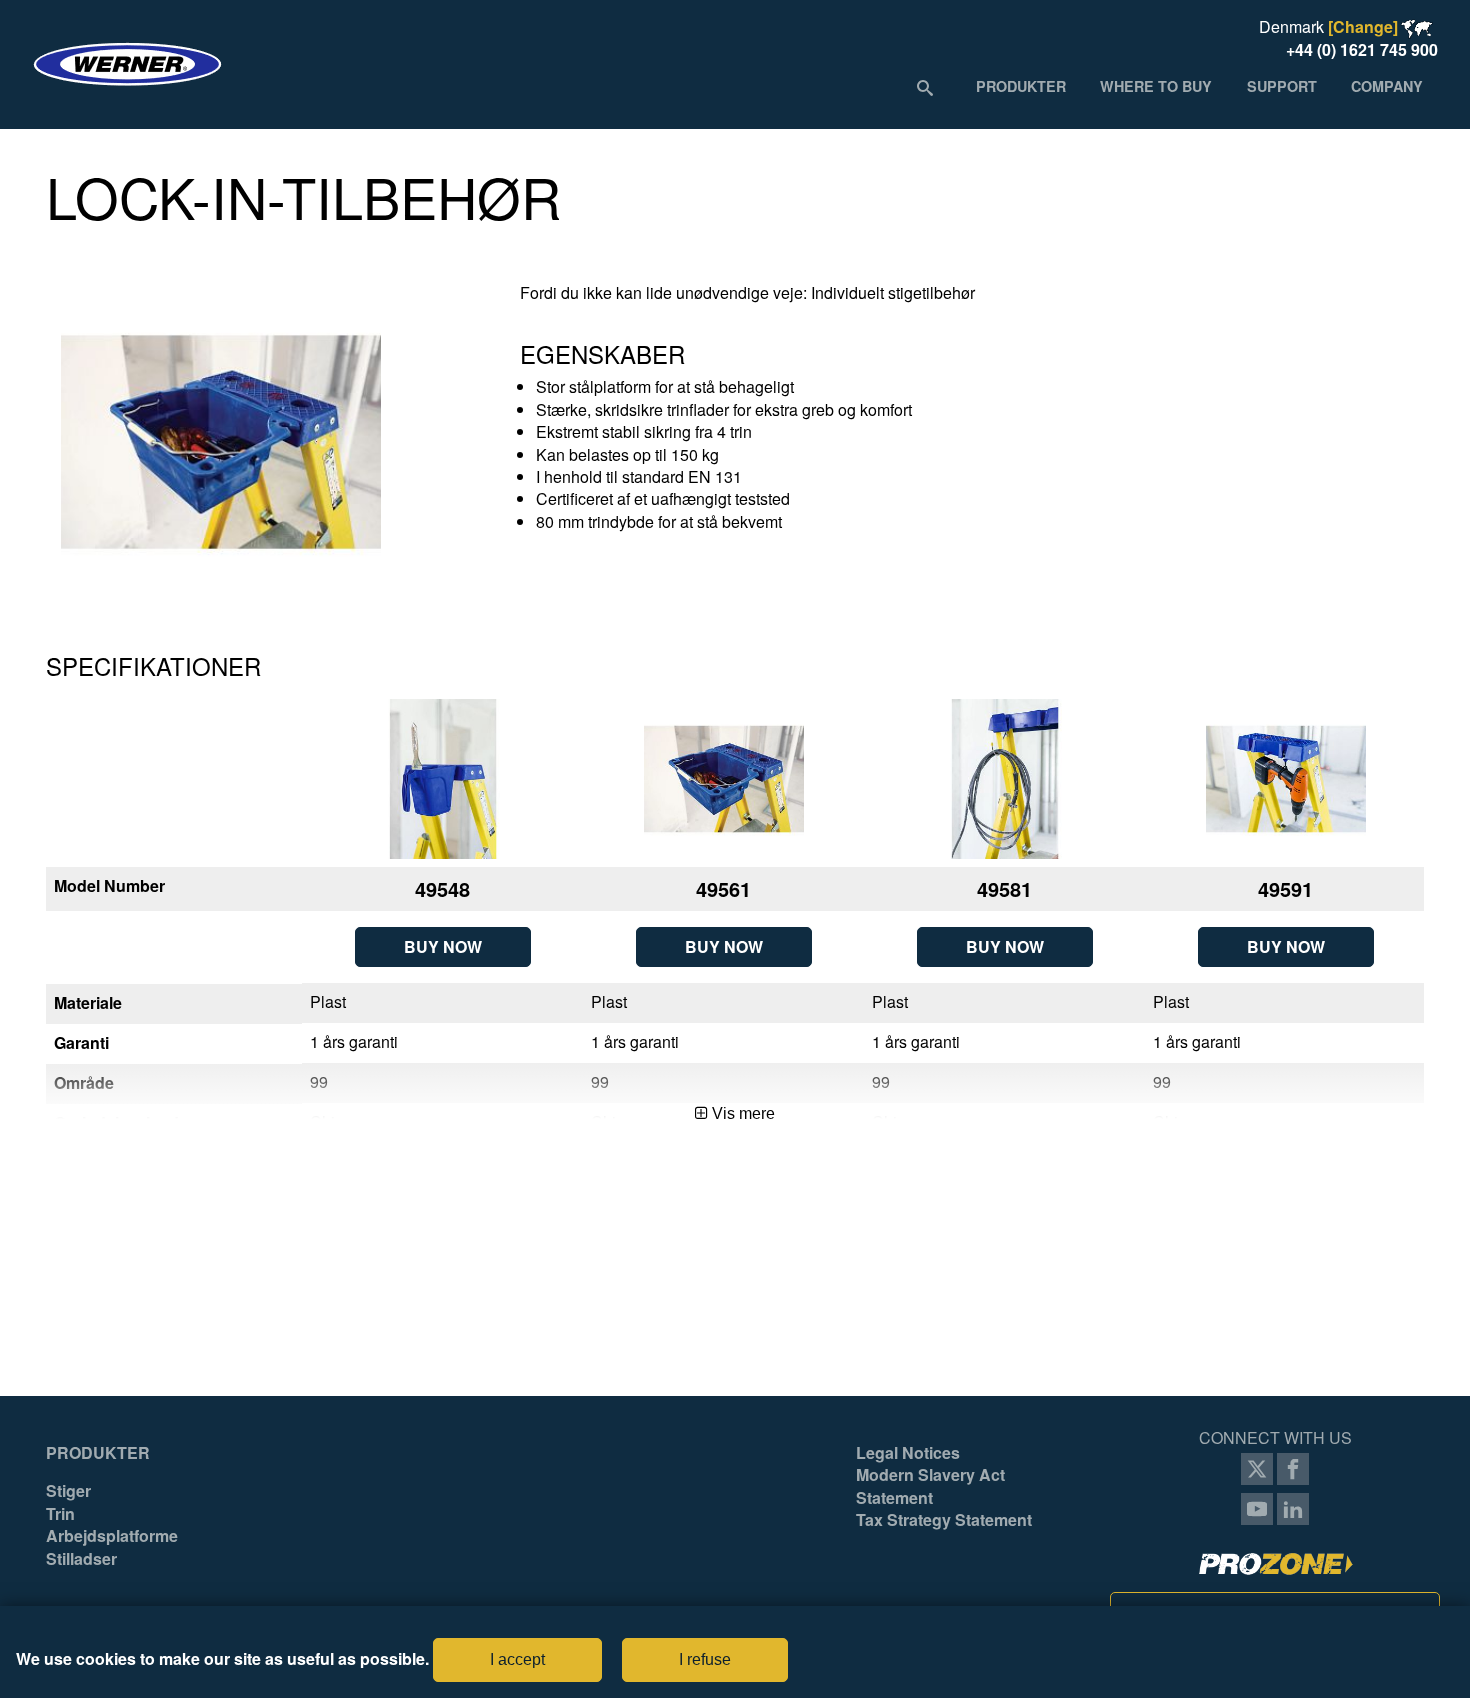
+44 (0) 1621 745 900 (1362, 49)
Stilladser (81, 1559)
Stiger (68, 1491)
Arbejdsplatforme (112, 1536)
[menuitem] (1021, 86)
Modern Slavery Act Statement (930, 1486)
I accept (517, 1659)
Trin (60, 1514)
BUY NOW (443, 946)
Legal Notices (908, 1453)
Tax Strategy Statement (944, 1520)
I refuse (705, 1659)
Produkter (98, 1453)
